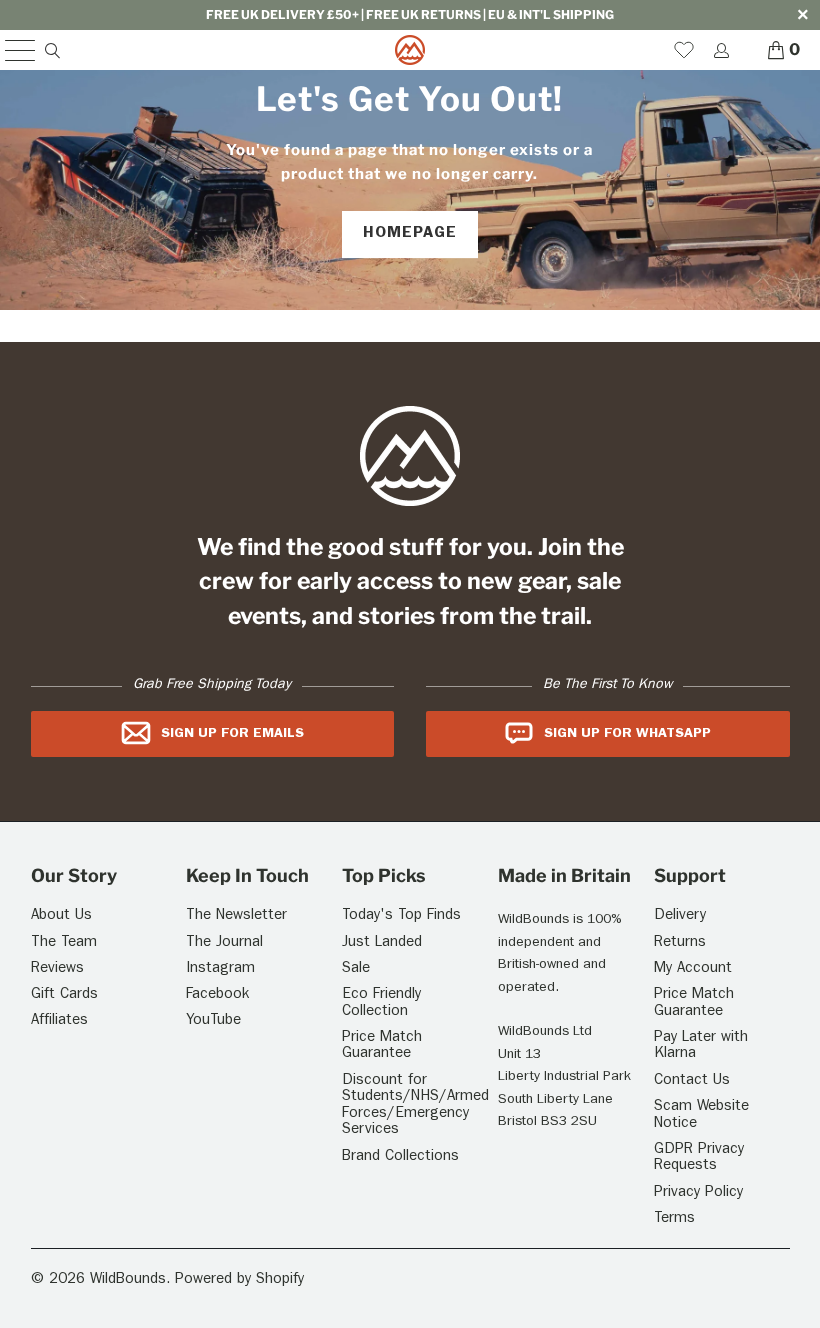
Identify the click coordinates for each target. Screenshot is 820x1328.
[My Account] (720, 50)
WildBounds (128, 1280)
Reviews (57, 969)
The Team (64, 943)
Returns (680, 943)
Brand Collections (400, 1157)
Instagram (220, 969)
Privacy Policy (698, 1193)
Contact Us (692, 1081)
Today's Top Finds (401, 916)
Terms (674, 1219)
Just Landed (382, 943)
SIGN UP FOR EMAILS (232, 734)
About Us (61, 916)
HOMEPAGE (410, 234)
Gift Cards (64, 995)
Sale (356, 969)
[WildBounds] (410, 50)
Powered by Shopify (239, 1280)
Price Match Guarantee (382, 1047)
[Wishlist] (684, 50)
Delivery (680, 916)
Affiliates (59, 1021)
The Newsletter (236, 916)
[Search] (51, 50)
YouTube (213, 1021)
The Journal (224, 943)
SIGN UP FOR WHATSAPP (627, 734)
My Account (693, 969)
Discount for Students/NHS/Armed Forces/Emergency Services (415, 1106)
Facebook (217, 995)
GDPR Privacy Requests (699, 1159)
